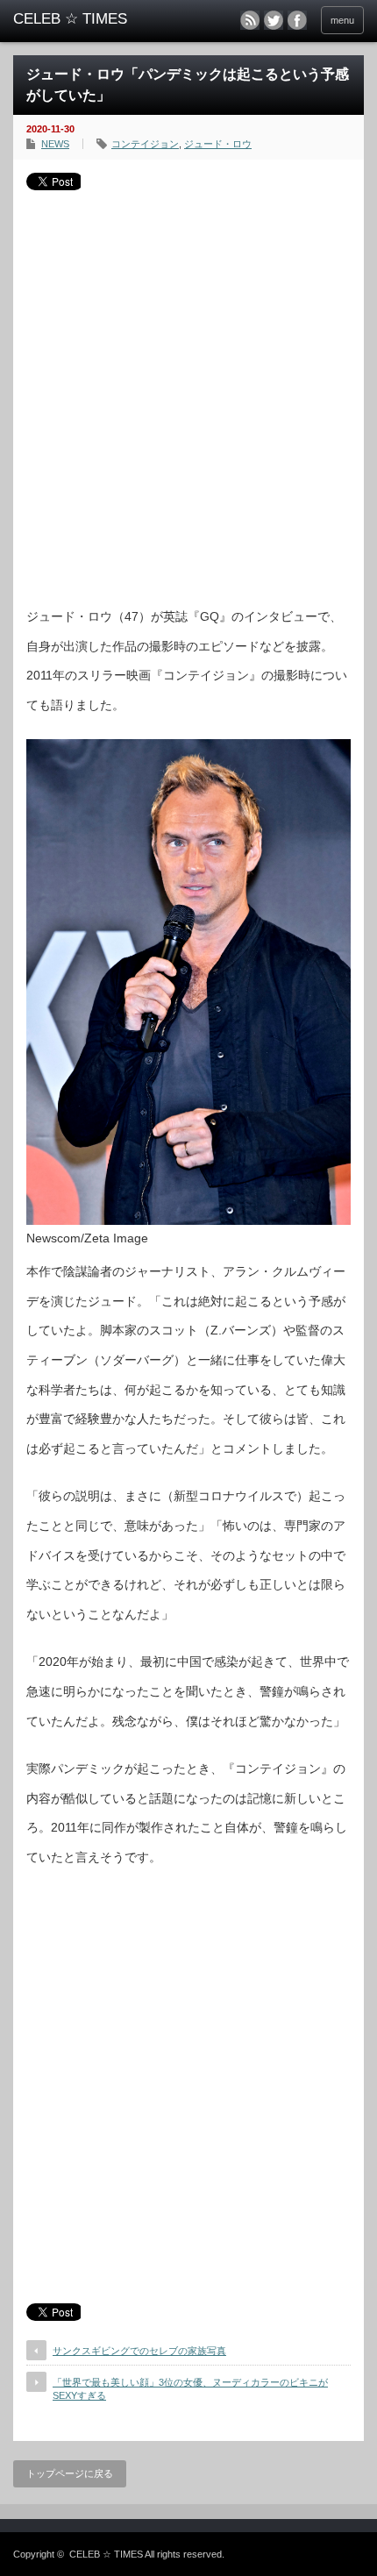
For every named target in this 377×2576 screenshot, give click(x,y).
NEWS (55, 144)
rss (250, 20)
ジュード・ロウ (218, 144)
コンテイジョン (145, 144)
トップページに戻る (70, 2473)
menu (342, 20)
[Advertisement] (188, 392)
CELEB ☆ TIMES (106, 2554)
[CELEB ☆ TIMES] (89, 19)
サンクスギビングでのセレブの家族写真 (139, 2351)
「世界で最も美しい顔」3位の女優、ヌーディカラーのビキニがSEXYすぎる (190, 2389)
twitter (274, 20)
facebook (297, 20)
